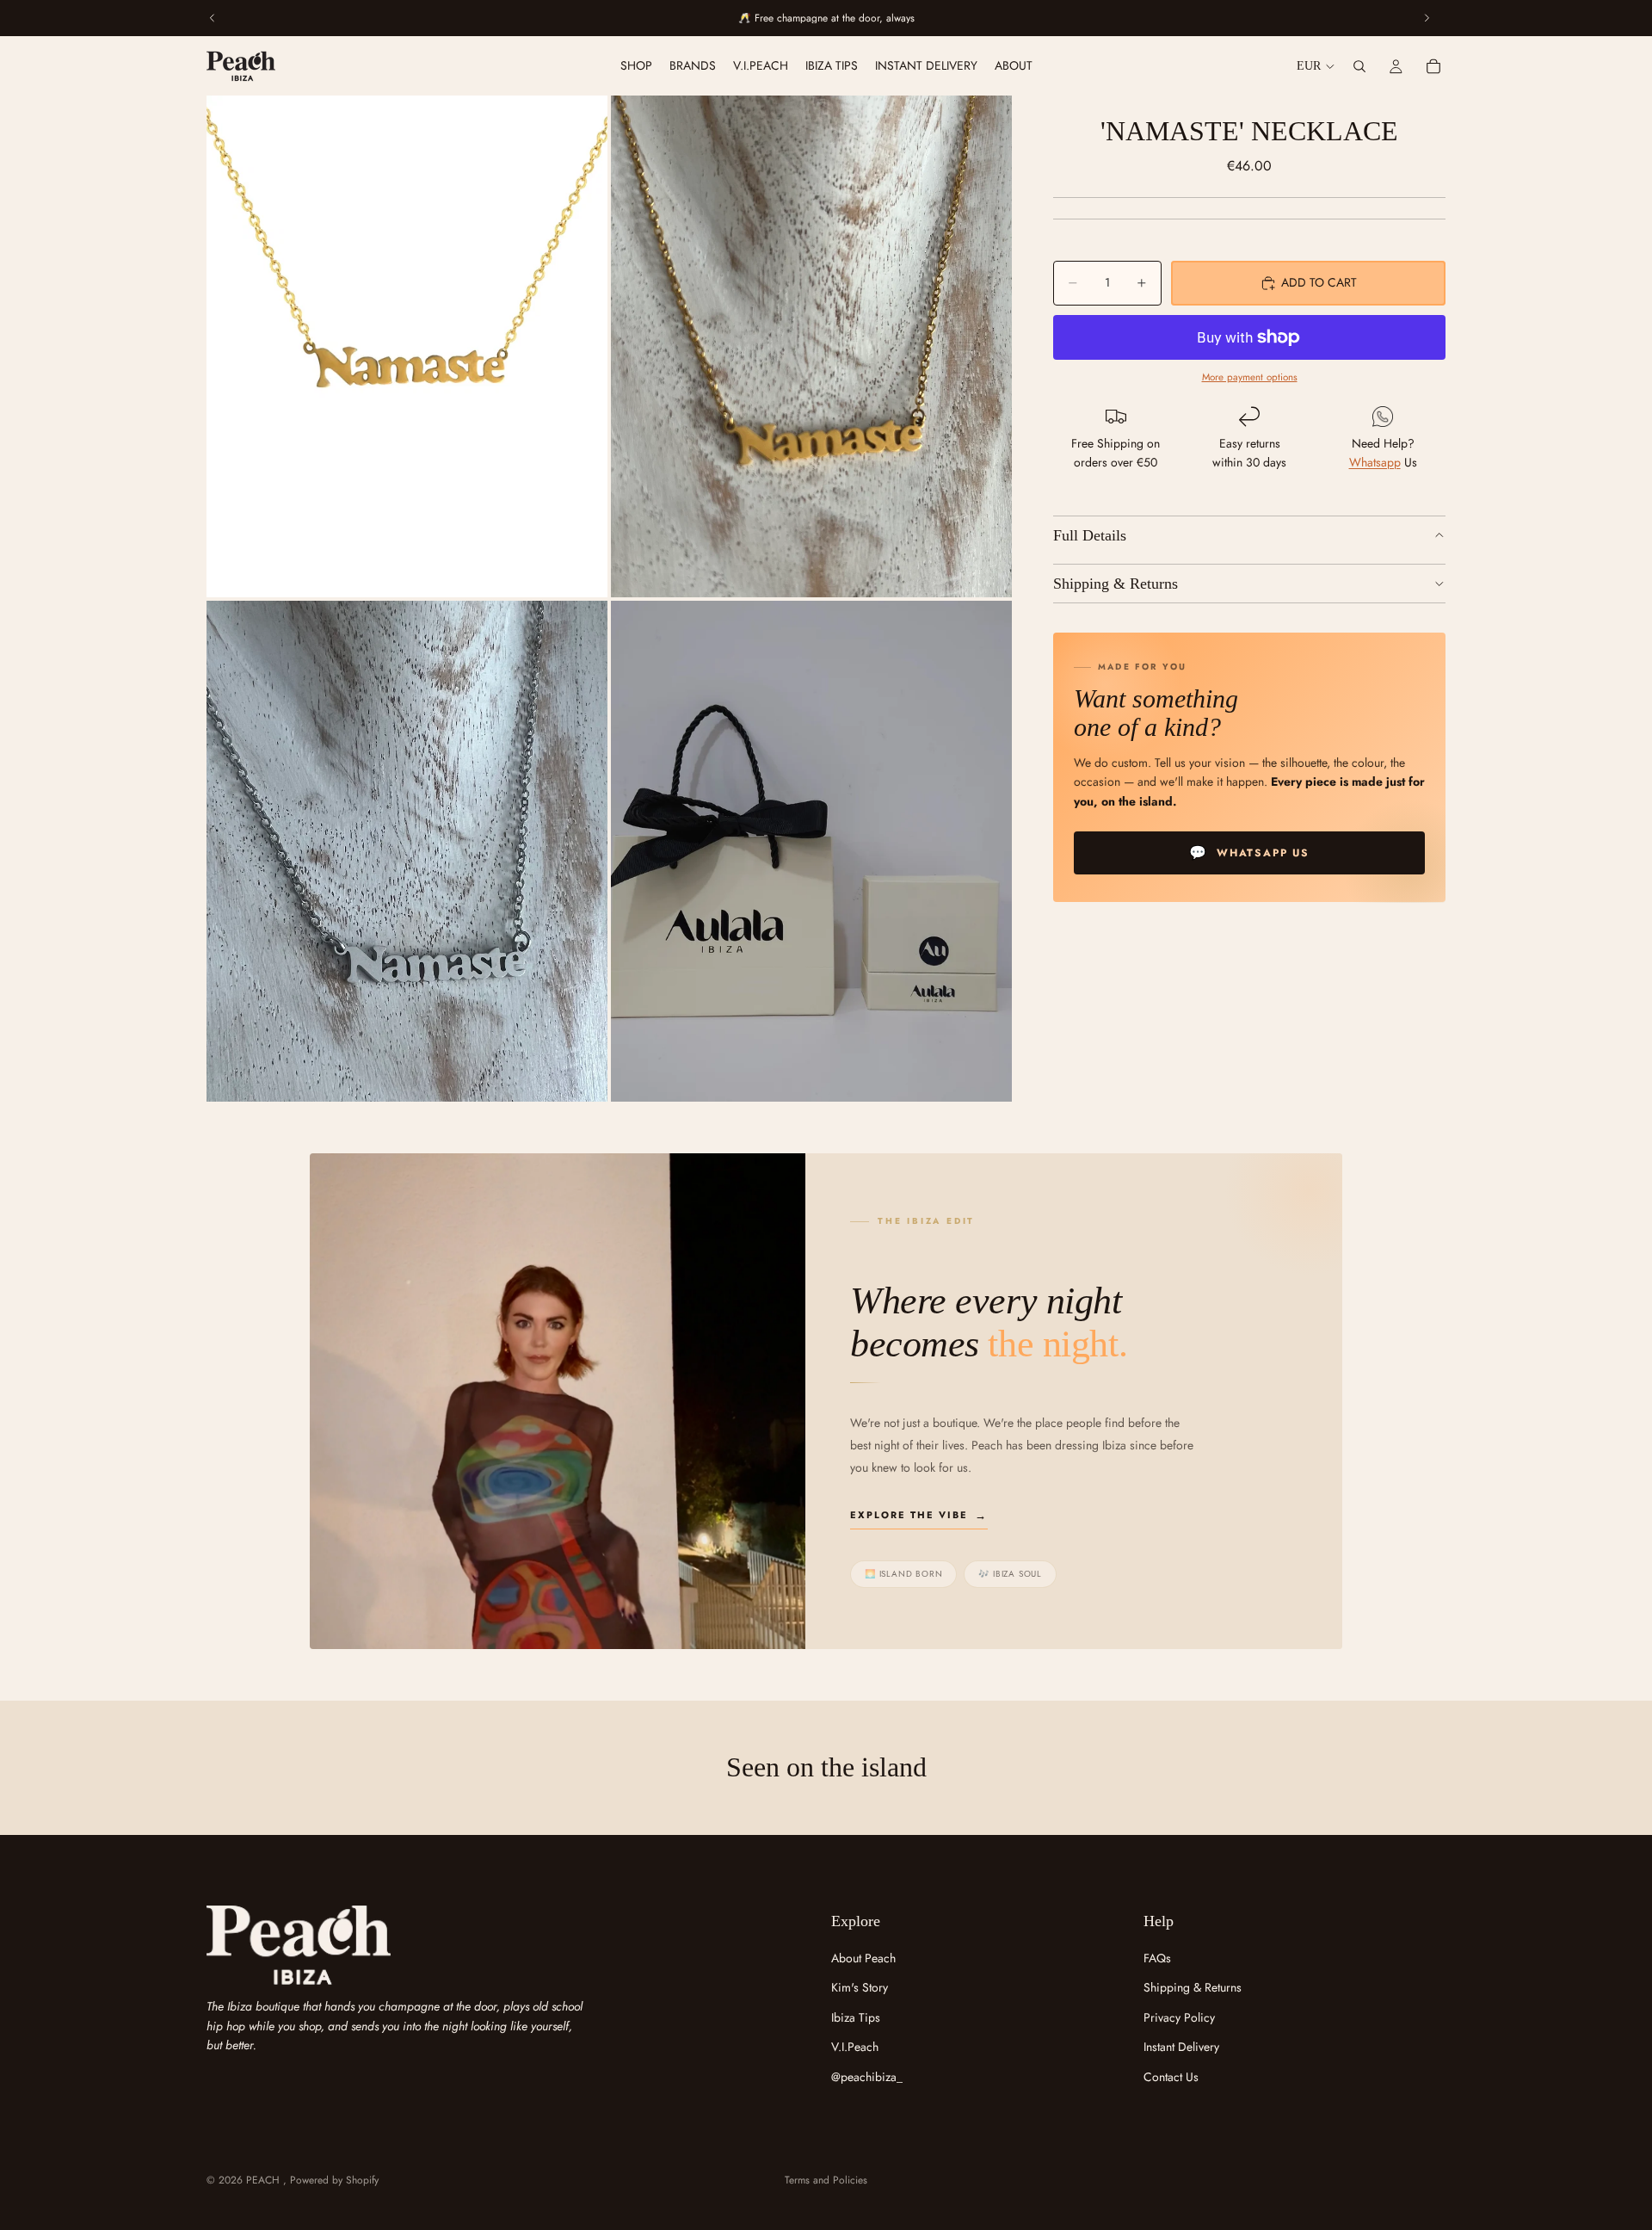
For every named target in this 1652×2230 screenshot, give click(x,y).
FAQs (1157, 1958)
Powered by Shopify (334, 2180)
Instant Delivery (1181, 2047)
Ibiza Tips (856, 2017)
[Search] (1359, 66)
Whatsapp (1375, 463)
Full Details (1090, 535)
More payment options (1250, 378)
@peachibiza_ (867, 2077)
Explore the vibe (909, 1515)
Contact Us (1171, 2077)
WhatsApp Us (1249, 853)
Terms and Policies (826, 2180)
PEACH (265, 2180)
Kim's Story (860, 1987)
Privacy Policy (1179, 2017)
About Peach (863, 1958)
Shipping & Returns (1116, 584)
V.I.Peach (855, 2047)
